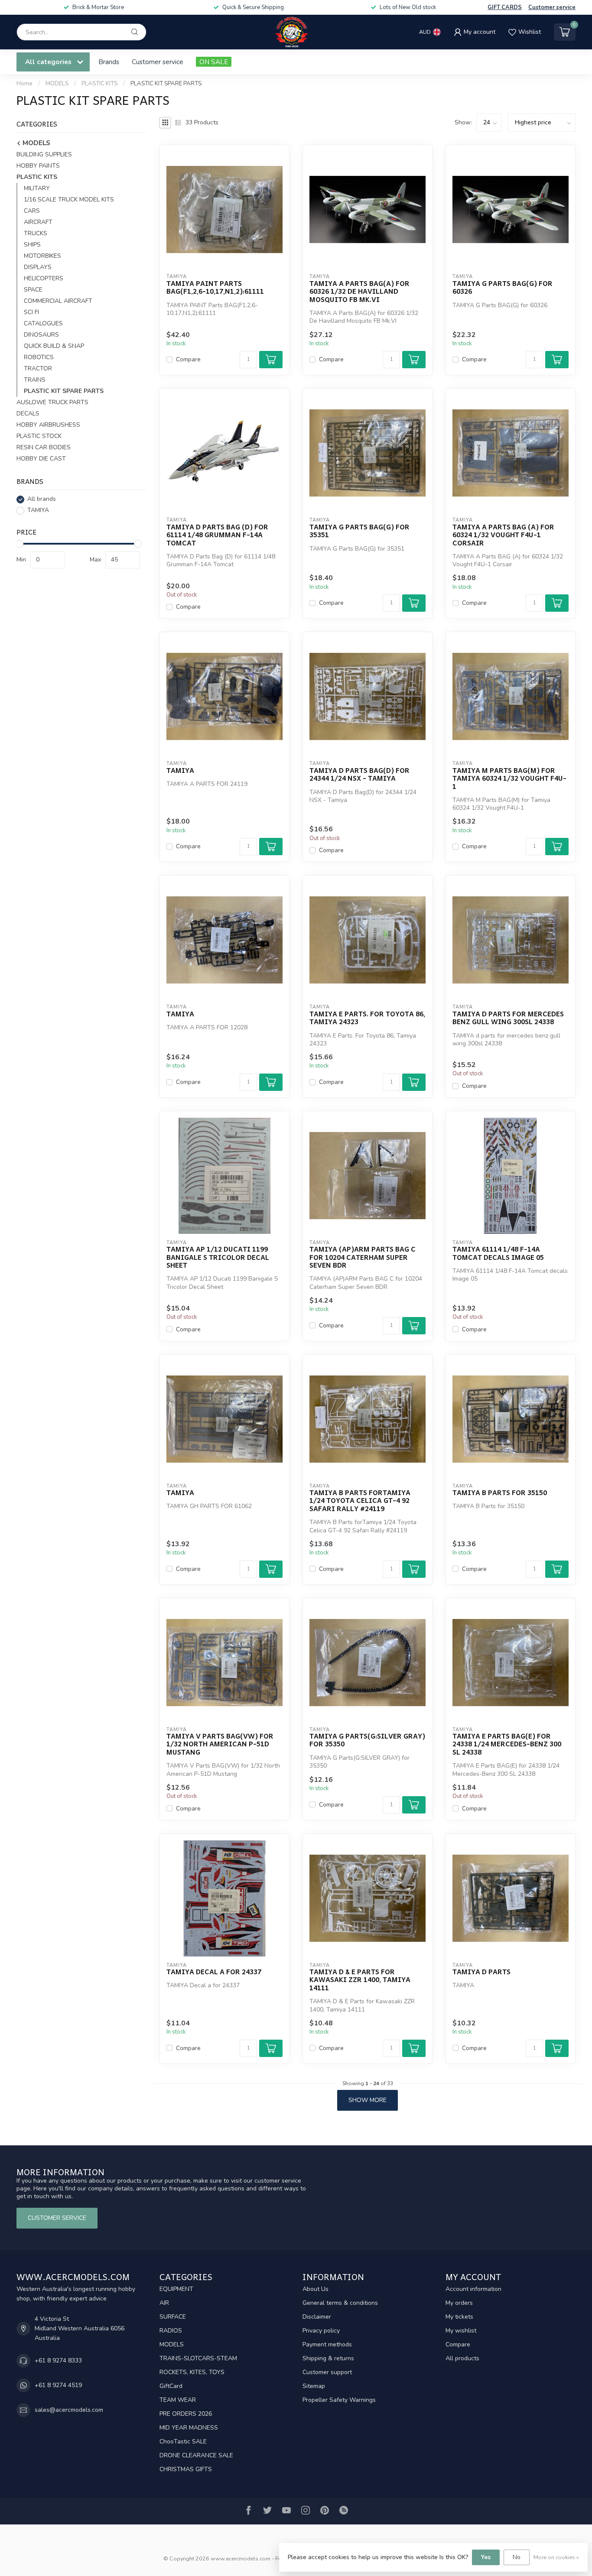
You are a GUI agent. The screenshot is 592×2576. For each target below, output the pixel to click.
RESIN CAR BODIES (44, 448)
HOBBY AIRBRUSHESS (48, 425)
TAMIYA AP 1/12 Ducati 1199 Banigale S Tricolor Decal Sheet (218, 1257)
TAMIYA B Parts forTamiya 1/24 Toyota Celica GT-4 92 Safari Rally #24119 (360, 1501)
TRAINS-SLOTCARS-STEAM (198, 2358)
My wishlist (461, 2331)
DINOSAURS (41, 335)
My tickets (459, 2317)
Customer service (552, 7)
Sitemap (314, 2386)
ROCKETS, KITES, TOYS (192, 2372)
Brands (109, 62)
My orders (459, 2303)
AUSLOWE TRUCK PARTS (52, 403)
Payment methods (327, 2344)
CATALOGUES (43, 324)
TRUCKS (36, 234)
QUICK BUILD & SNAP (54, 346)
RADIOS (171, 2331)
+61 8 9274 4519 (58, 2385)
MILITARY (37, 189)
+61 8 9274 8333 (58, 2360)
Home (24, 84)
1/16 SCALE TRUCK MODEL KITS (69, 200)
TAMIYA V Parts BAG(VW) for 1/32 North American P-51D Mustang (220, 1744)
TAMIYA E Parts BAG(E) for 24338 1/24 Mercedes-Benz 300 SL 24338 (507, 1744)
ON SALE (214, 62)
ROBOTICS (39, 358)
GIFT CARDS (505, 7)
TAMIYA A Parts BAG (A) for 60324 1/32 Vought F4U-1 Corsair (503, 535)
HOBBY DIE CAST (41, 459)
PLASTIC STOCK (39, 436)
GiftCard (171, 2386)
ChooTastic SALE (183, 2441)
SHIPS (32, 245)
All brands (42, 499)
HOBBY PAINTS (38, 166)
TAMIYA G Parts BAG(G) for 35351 (359, 531)
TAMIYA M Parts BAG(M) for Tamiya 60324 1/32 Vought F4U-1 (509, 778)
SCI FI (31, 313)
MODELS (57, 84)
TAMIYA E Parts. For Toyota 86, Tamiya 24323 (367, 1018)
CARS (32, 211)
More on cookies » (556, 2557)
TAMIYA (38, 511)
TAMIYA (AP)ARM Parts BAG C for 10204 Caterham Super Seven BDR (363, 1257)
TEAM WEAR (178, 2400)
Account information (473, 2289)
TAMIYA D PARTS (481, 1972)
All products (462, 2358)
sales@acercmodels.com (69, 2410)
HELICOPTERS (44, 279)
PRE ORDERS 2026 (186, 2414)
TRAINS (35, 380)
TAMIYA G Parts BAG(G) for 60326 (503, 287)
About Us (316, 2289)
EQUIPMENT (176, 2289)
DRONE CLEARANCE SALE (196, 2455)
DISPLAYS (38, 268)
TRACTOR (38, 369)
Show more (368, 2100)
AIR (164, 2303)
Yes (486, 2557)
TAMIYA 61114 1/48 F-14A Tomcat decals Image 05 (498, 1253)
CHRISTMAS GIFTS (186, 2469)
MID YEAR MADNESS (189, 2428)
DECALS (28, 414)
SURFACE (173, 2317)
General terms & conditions (340, 2303)
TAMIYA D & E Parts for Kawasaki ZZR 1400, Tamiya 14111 (360, 1980)
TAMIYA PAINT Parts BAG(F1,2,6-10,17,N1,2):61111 (215, 287)
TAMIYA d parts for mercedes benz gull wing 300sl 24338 (508, 1018)
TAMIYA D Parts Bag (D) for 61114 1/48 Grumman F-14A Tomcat (217, 535)
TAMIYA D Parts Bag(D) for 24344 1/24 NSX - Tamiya (359, 774)
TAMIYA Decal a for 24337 (214, 1972)
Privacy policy (321, 2331)
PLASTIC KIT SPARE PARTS (166, 84)
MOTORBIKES (42, 256)
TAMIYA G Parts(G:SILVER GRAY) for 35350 (367, 1740)
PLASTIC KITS (99, 84)
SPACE (33, 290)
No (517, 2557)
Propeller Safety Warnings (339, 2400)
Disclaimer (317, 2317)
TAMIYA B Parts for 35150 (500, 1492)
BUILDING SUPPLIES (44, 155)
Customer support (327, 2372)
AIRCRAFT (38, 222)
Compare (188, 359)
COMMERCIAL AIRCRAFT (58, 301)
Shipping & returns (328, 2358)
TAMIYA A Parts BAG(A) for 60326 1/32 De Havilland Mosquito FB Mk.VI (359, 291)
